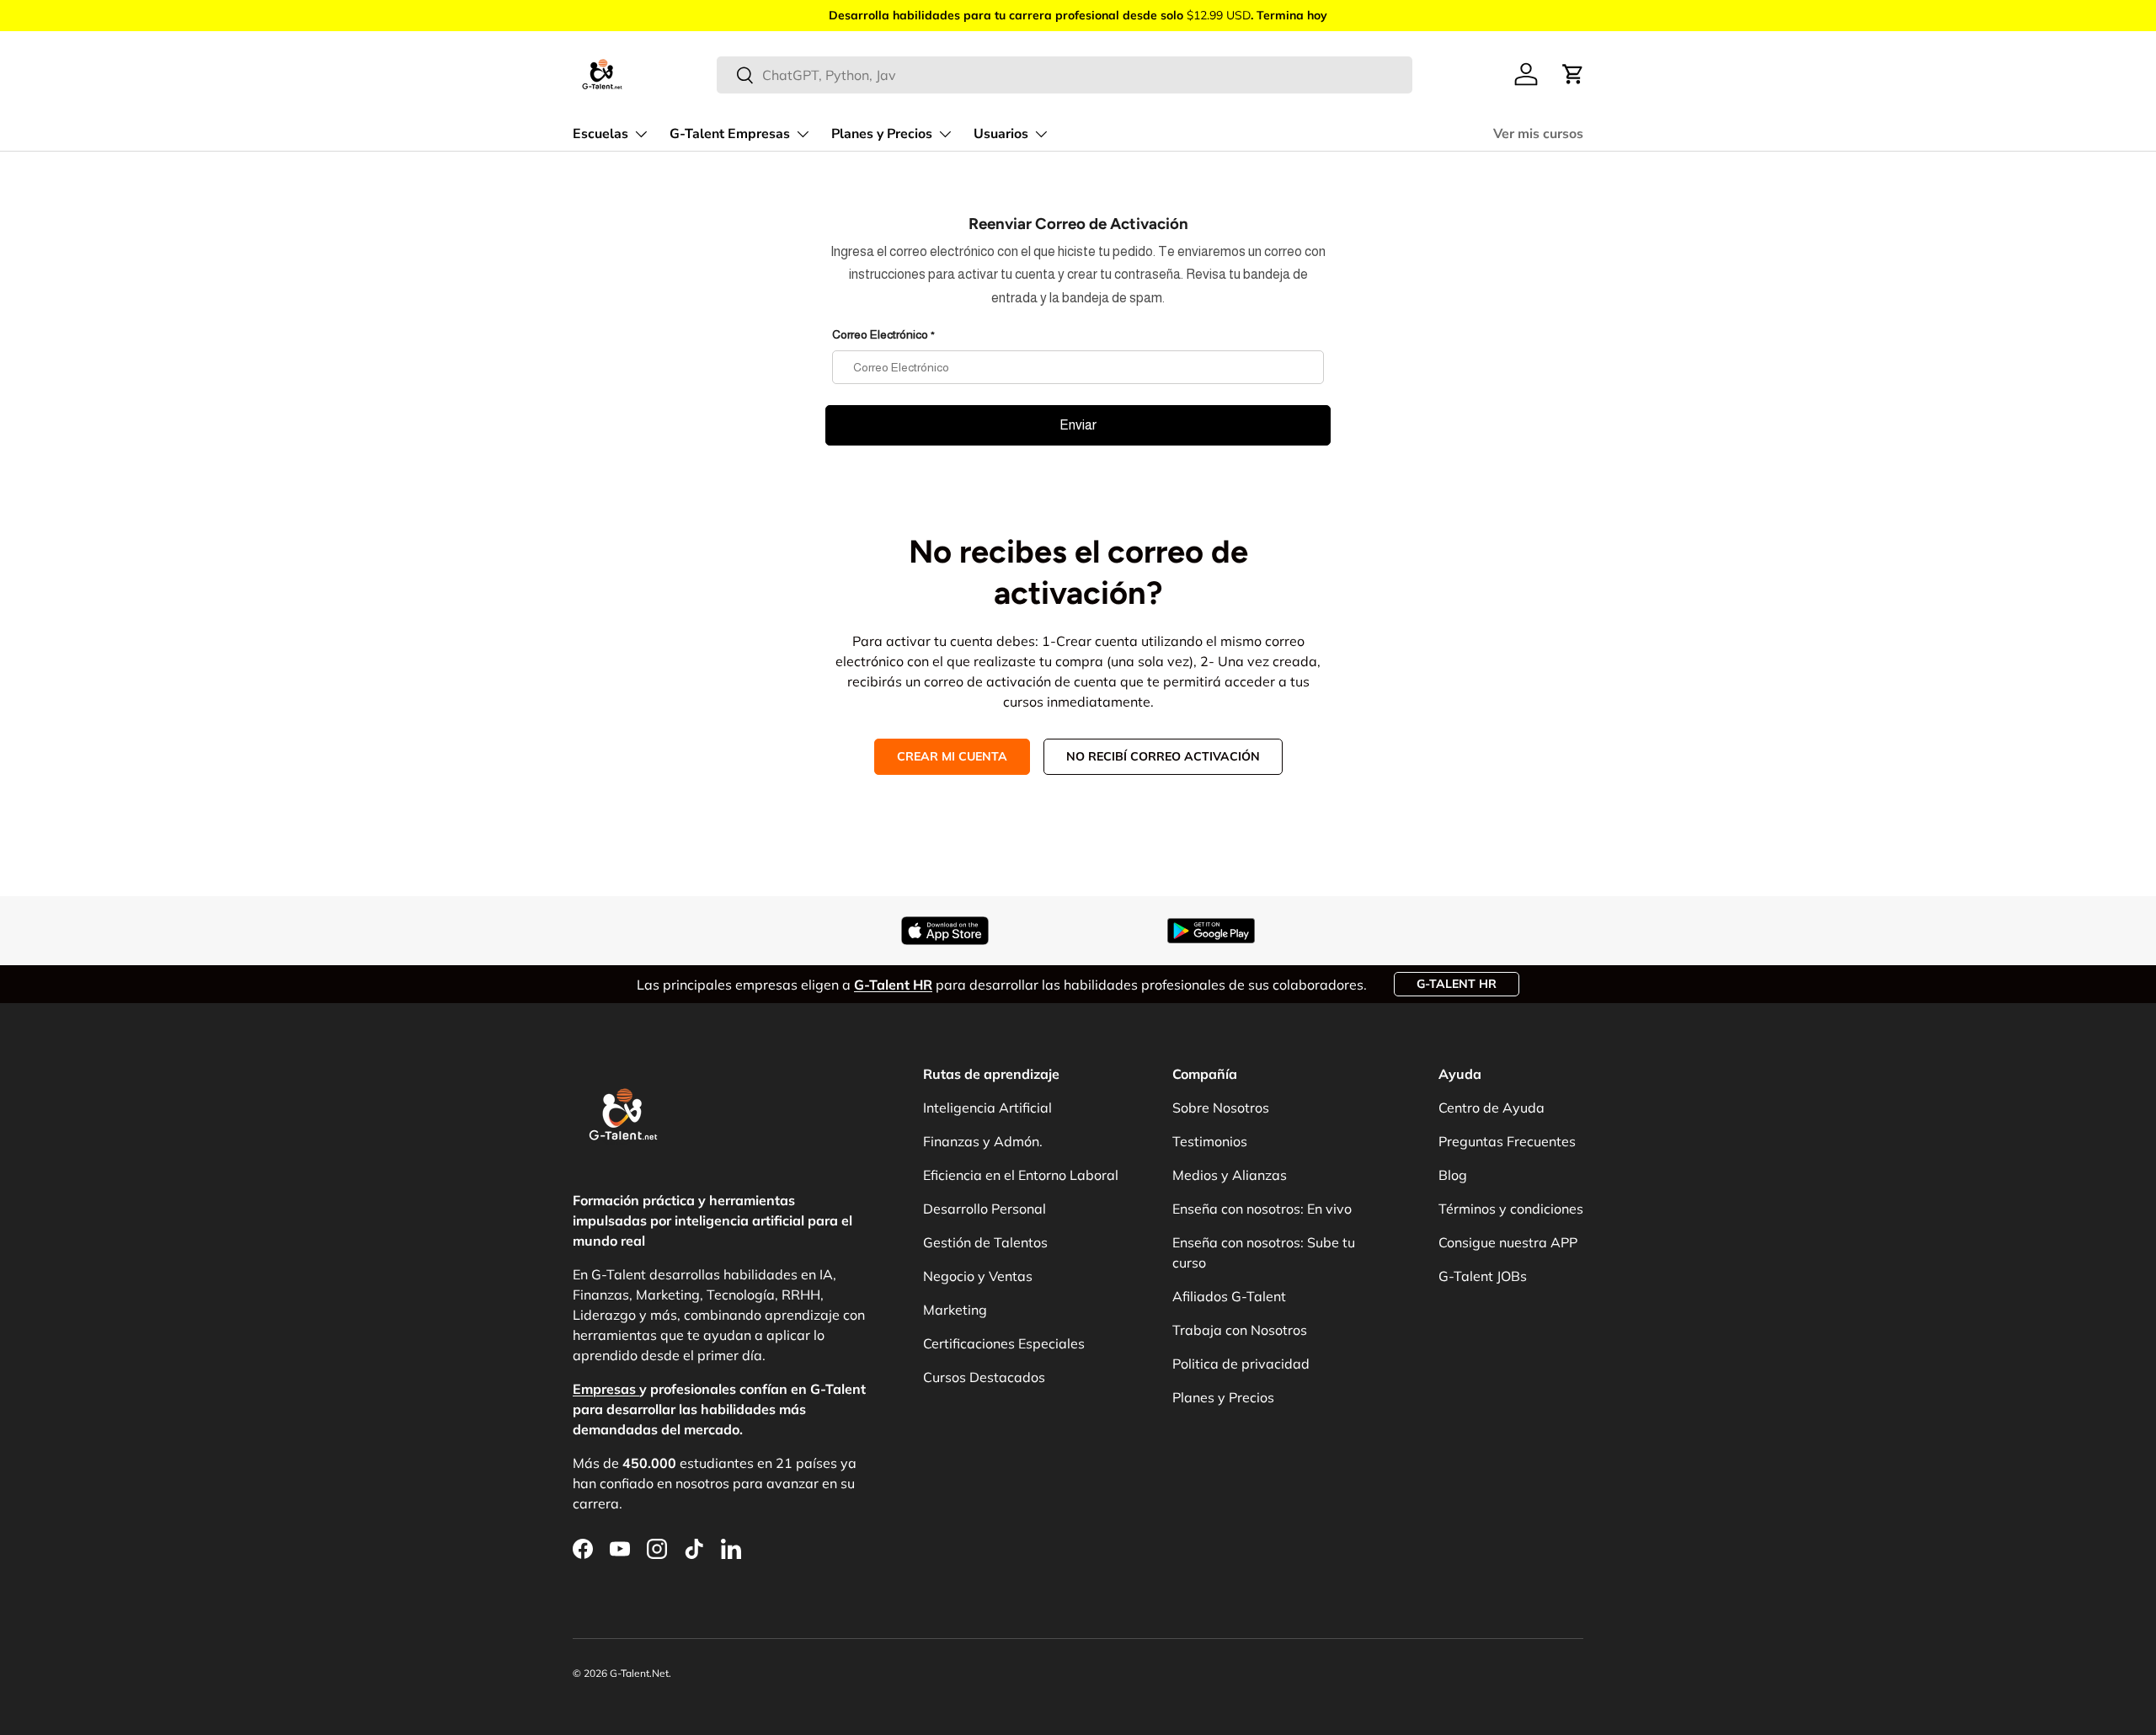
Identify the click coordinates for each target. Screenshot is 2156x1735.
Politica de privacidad (1241, 1364)
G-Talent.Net (639, 1673)
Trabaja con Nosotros (1240, 1330)
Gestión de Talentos (985, 1242)
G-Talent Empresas (730, 134)
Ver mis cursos (1538, 134)
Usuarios (1001, 134)
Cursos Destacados (984, 1377)
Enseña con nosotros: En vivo (1262, 1209)
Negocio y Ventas (978, 1276)
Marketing (955, 1310)
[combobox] (1065, 75)
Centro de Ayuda (1492, 1108)
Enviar (1078, 425)
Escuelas (600, 134)
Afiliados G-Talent (1229, 1296)
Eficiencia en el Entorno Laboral (1021, 1175)
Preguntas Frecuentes (1507, 1141)
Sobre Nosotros (1221, 1108)
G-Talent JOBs (1483, 1276)
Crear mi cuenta (952, 756)
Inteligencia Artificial (987, 1108)
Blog (1453, 1175)
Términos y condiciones (1511, 1209)
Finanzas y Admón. (983, 1141)
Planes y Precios (882, 134)
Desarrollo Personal (985, 1209)
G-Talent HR (1457, 984)
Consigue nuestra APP (1508, 1242)
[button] (1573, 74)
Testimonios (1210, 1141)
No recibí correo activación (1163, 756)
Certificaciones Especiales (1004, 1343)
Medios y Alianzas (1230, 1175)
